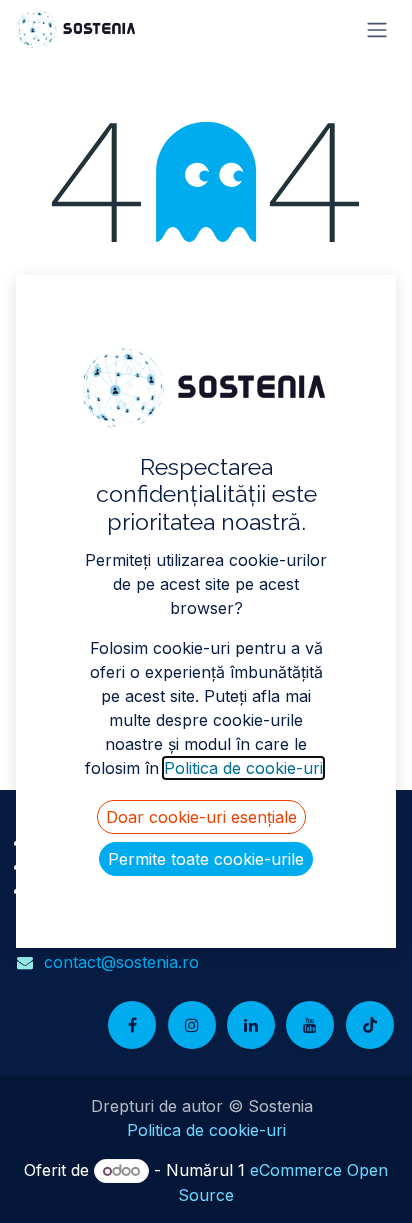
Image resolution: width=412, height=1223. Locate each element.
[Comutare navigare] (377, 29)
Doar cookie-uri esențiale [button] (201, 817)
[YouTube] (310, 1025)
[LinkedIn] (251, 1025)
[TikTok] (370, 1025)
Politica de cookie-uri (206, 1130)
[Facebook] (132, 1025)
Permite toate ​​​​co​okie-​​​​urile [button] (206, 859)
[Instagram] (192, 1025)
